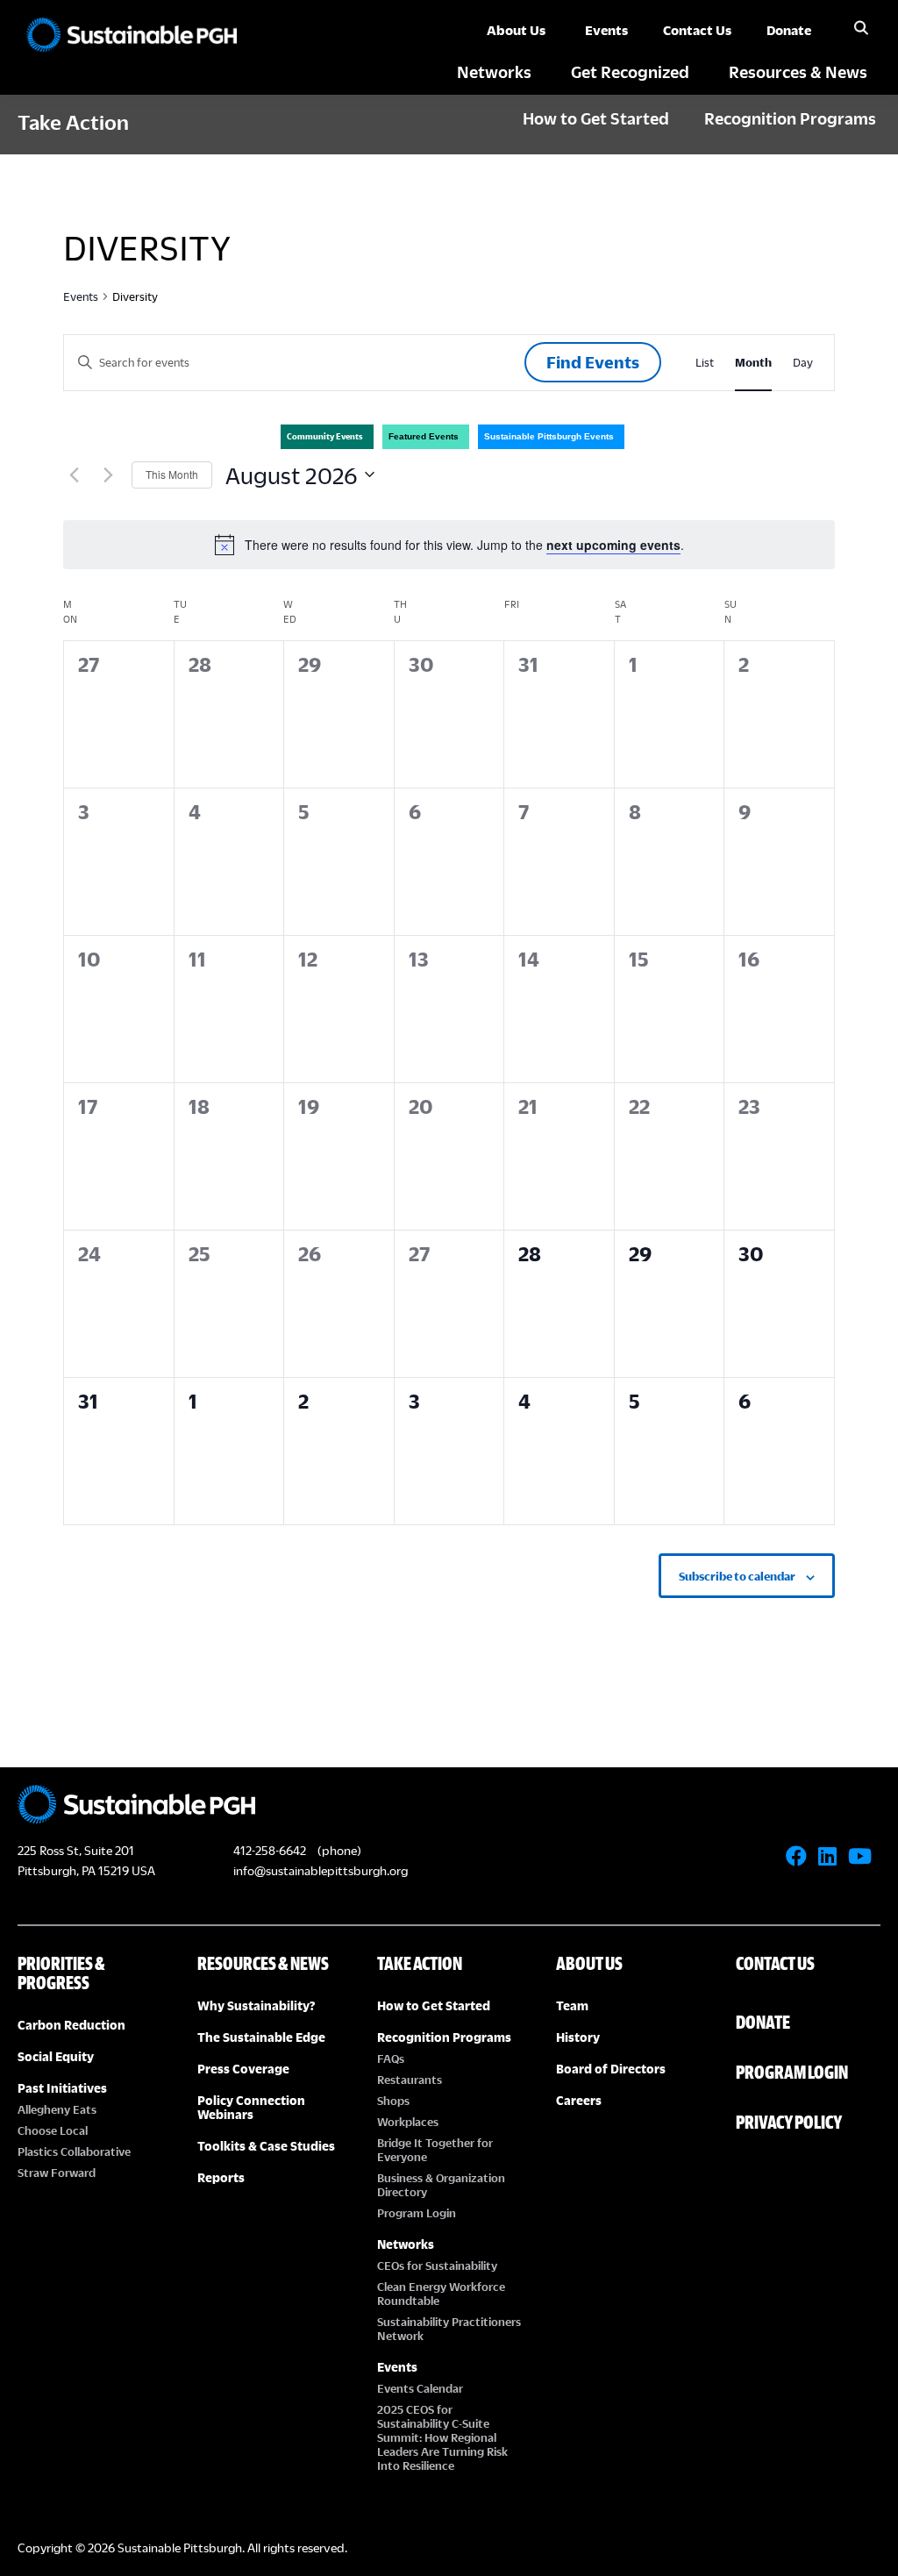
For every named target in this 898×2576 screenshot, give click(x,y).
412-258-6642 (270, 1850)
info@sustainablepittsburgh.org (321, 1870)
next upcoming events (613, 545)
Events (81, 296)
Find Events (593, 362)
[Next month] (108, 475)
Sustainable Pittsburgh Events (549, 436)
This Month (172, 474)
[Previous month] (74, 475)
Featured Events (424, 436)
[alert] (449, 545)
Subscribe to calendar (737, 1576)
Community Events (325, 436)
